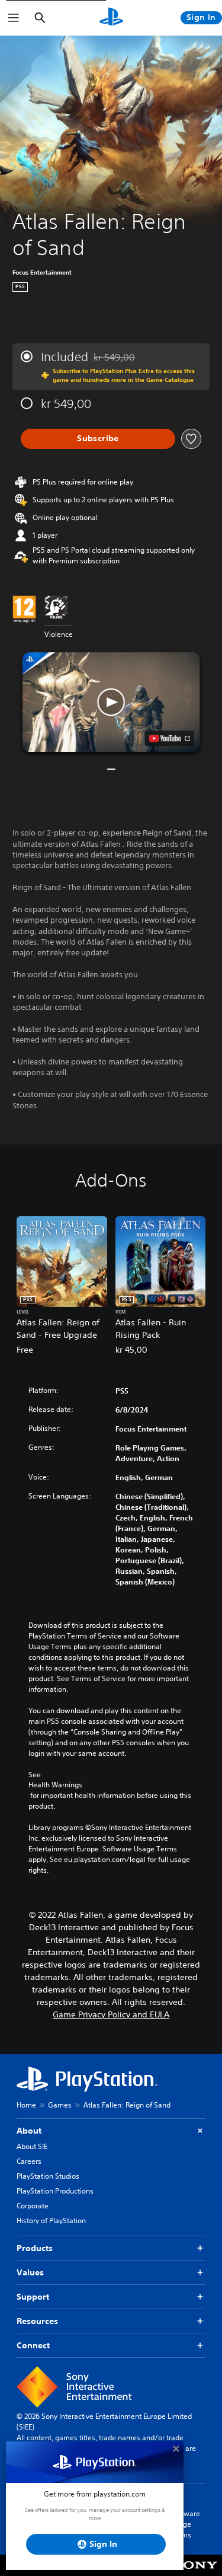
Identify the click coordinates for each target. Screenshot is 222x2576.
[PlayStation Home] (111, 18)
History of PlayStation (51, 2220)
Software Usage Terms (185, 2524)
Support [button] (33, 2297)
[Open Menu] (14, 18)
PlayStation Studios (48, 2176)
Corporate (33, 2206)
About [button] (29, 2131)
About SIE (32, 2146)
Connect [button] (33, 2345)
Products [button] (35, 2248)
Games (60, 2105)
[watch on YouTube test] (169, 738)
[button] (111, 702)
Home (26, 2105)
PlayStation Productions (55, 2191)
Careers (29, 2161)
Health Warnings (55, 1785)
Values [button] (30, 2272)
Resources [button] (37, 2321)
